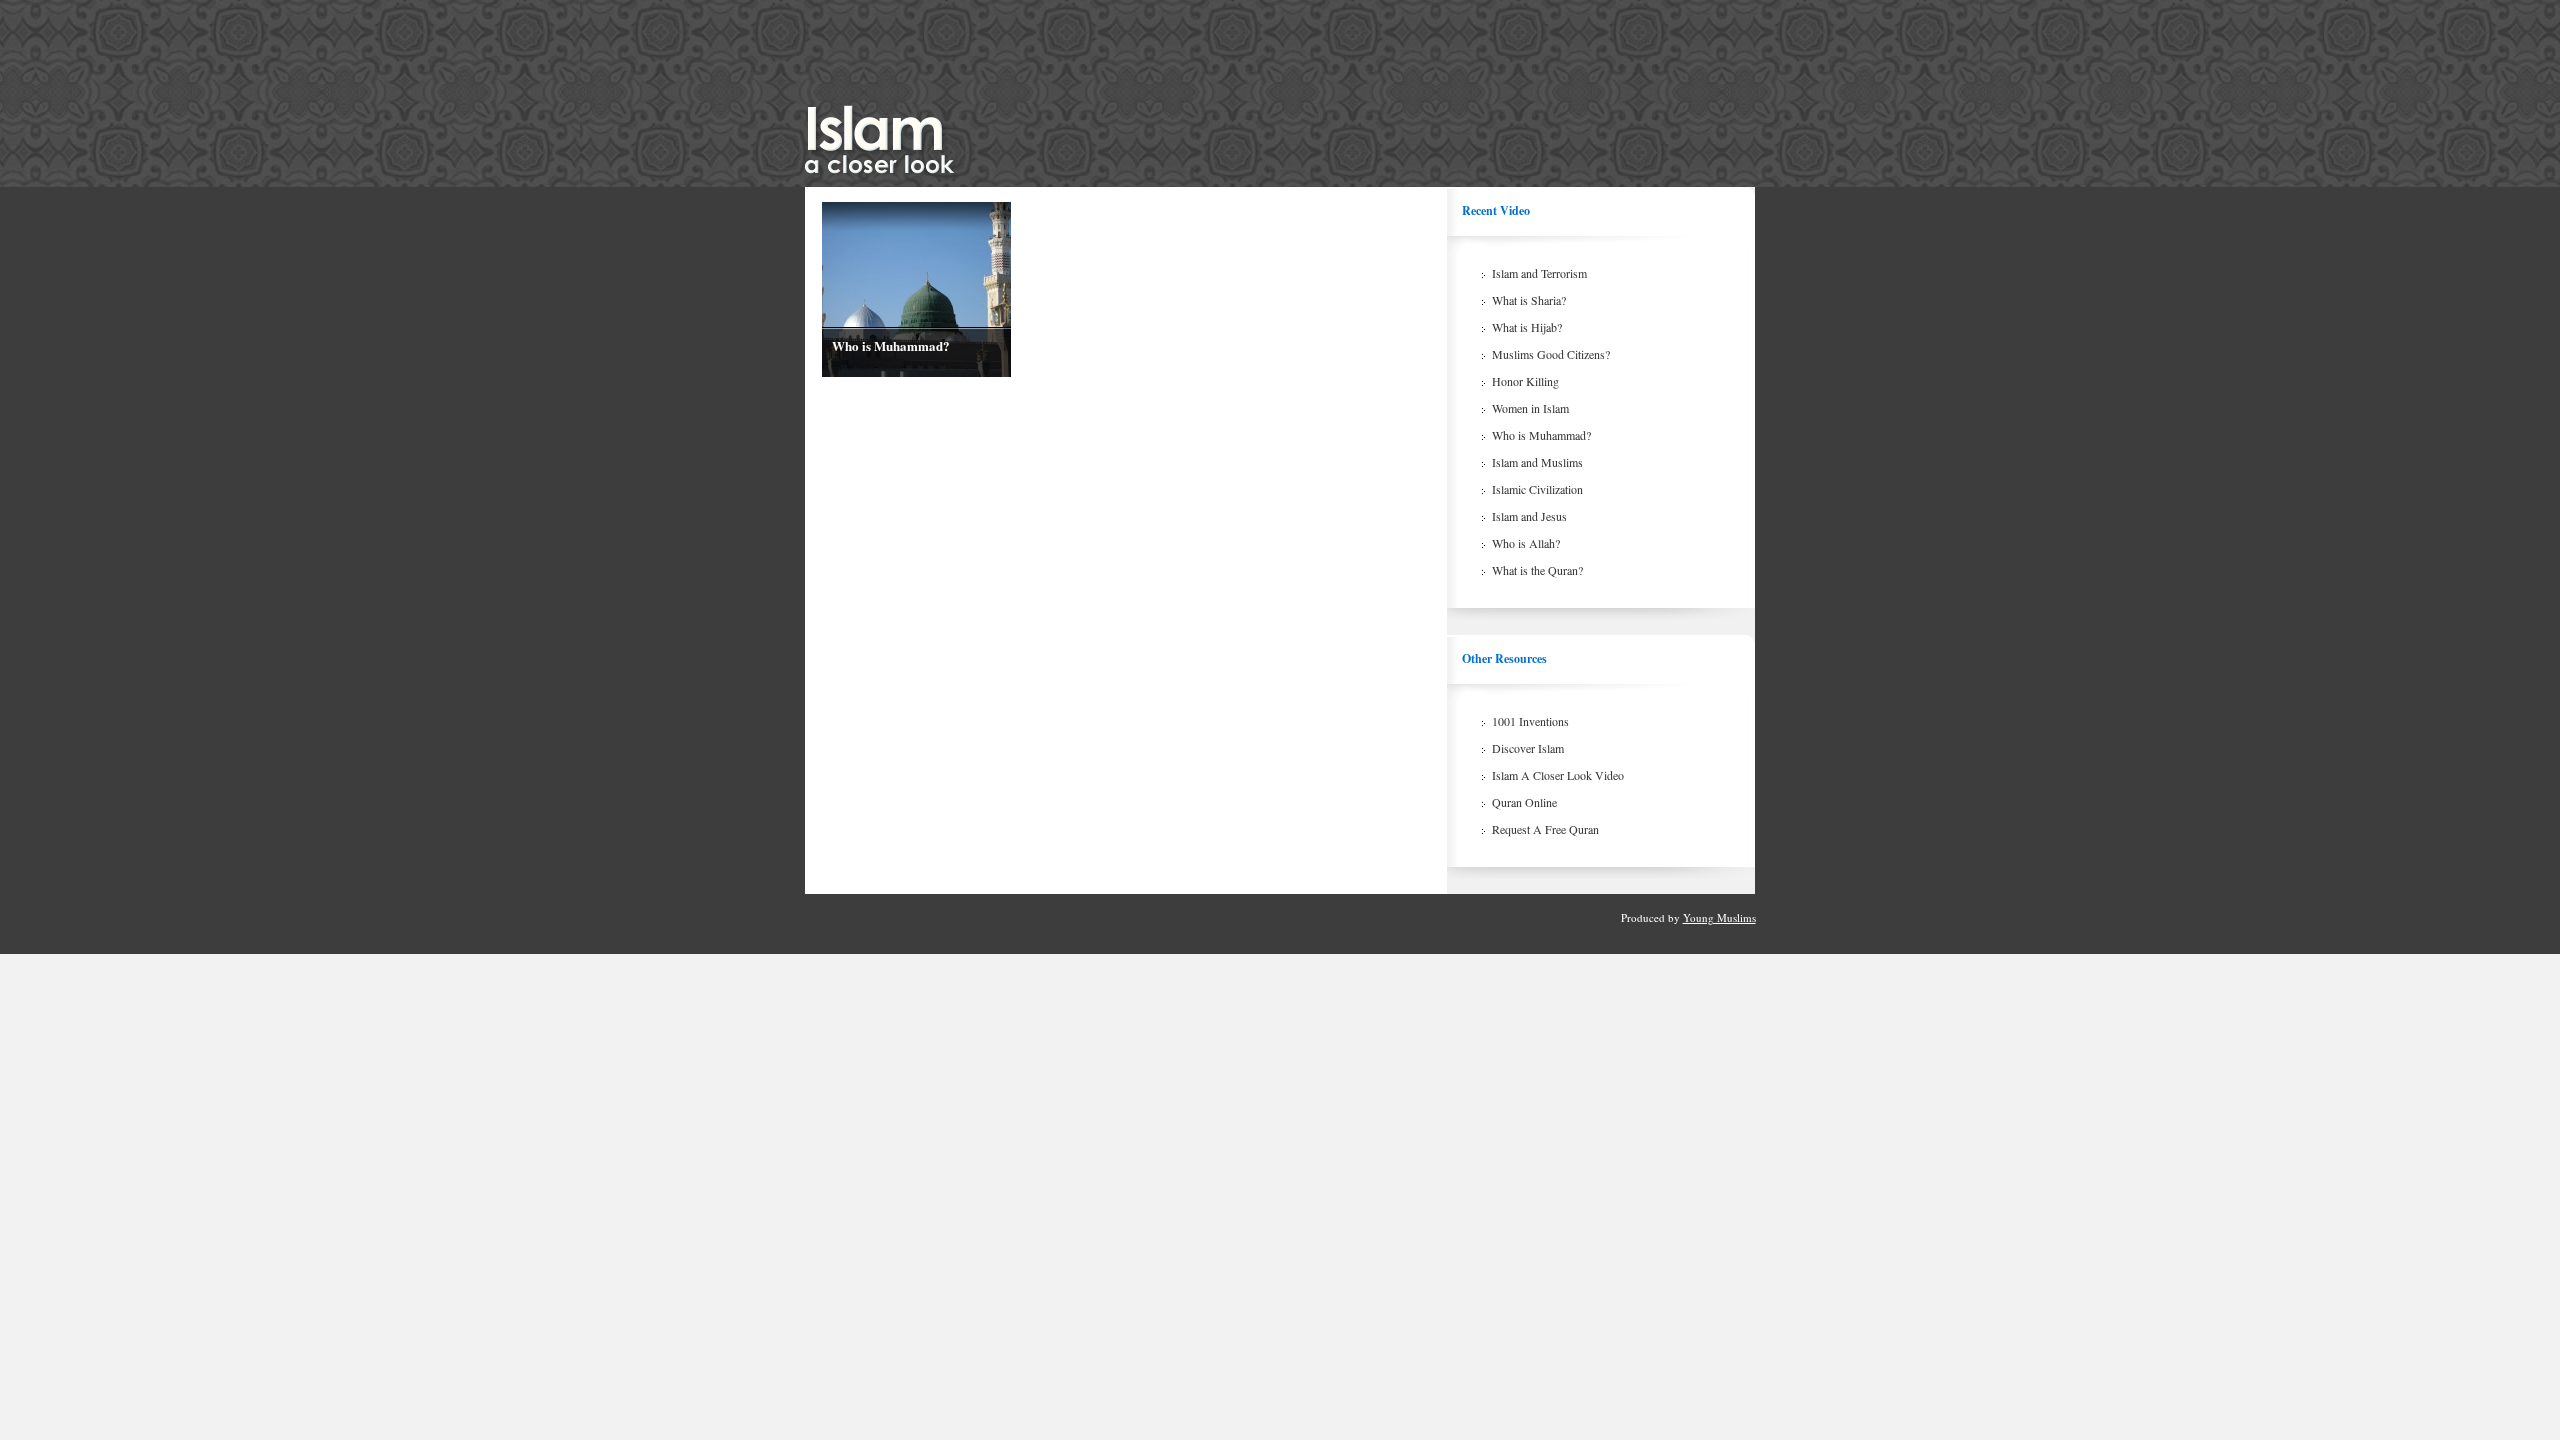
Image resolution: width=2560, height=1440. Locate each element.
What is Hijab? (1527, 327)
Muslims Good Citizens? (1551, 354)
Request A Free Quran (1545, 829)
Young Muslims (1719, 917)
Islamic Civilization (1537, 489)
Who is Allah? (1526, 543)
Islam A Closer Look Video (1558, 775)
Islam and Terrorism (1539, 273)
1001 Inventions (1530, 721)
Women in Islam (1530, 408)
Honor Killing (1525, 381)
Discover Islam (1528, 748)
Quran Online (1524, 802)
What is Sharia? (1529, 300)
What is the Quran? (1537, 570)
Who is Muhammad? (891, 345)
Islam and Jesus (1529, 516)
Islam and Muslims (1537, 462)
